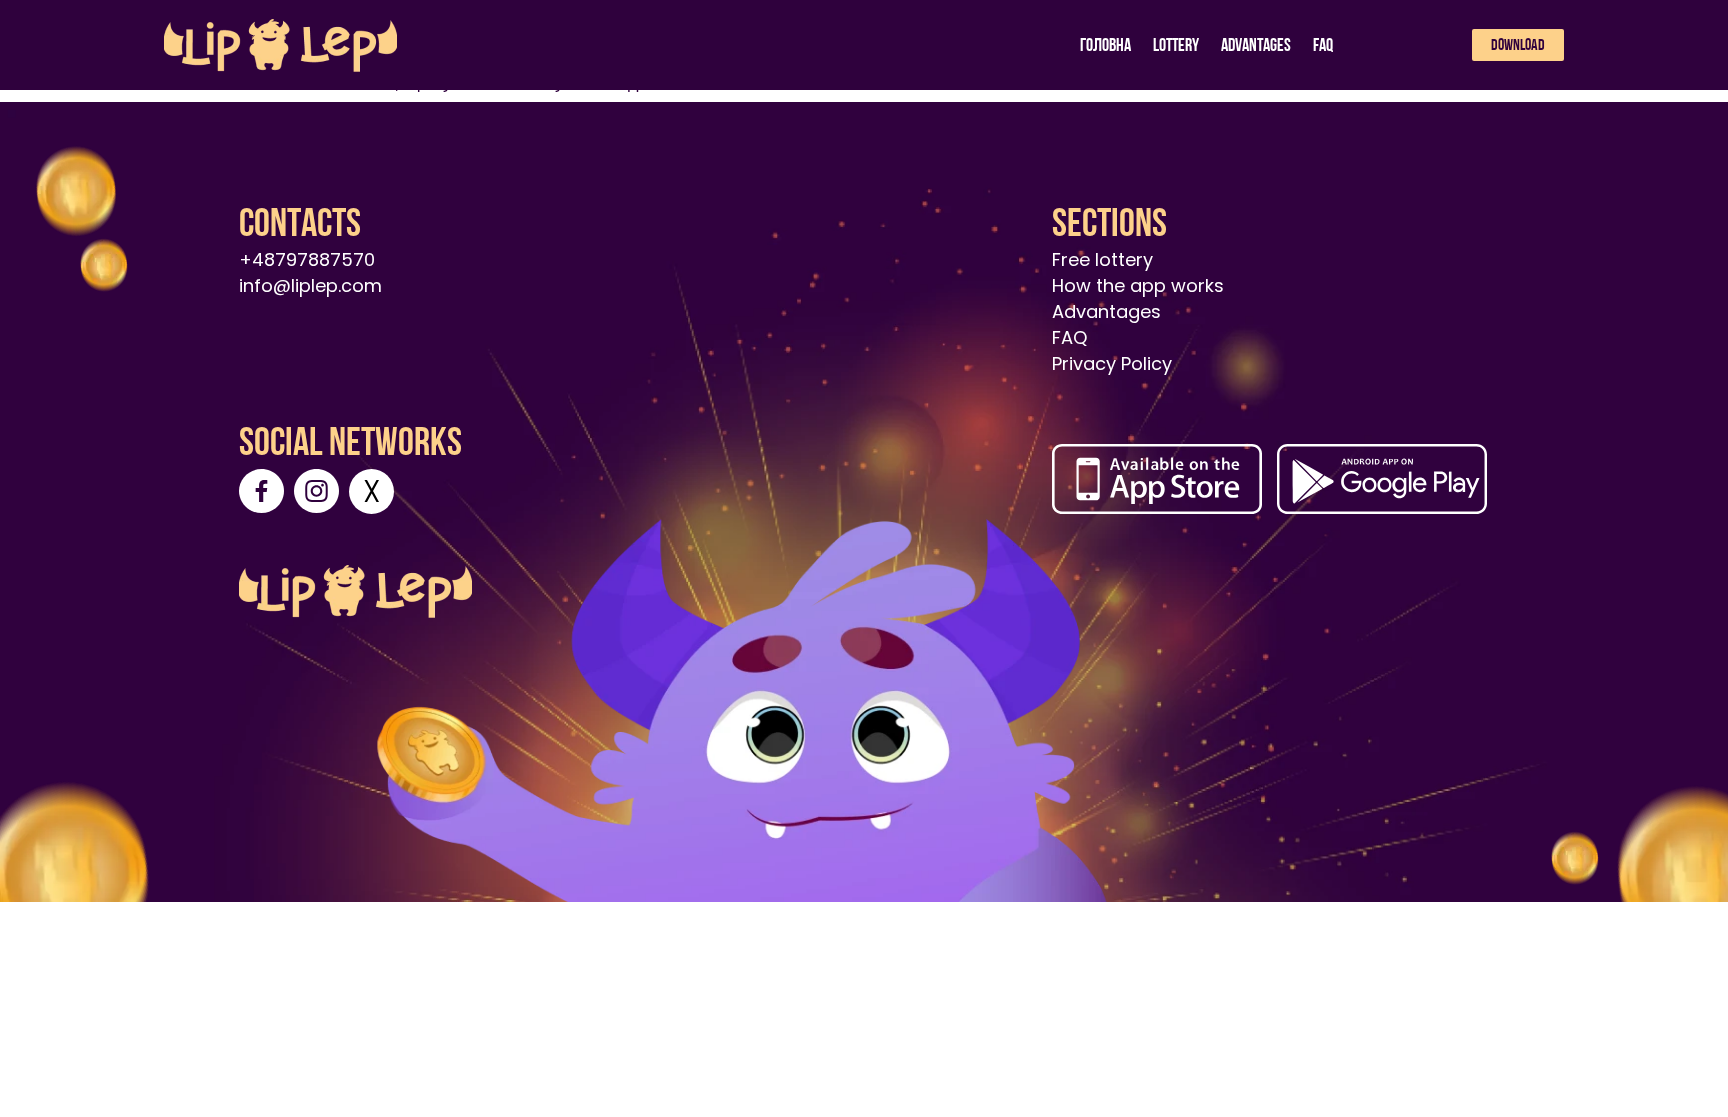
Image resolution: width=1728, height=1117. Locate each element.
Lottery (1176, 44)
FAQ (1323, 44)
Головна (1105, 44)
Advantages (1256, 44)
